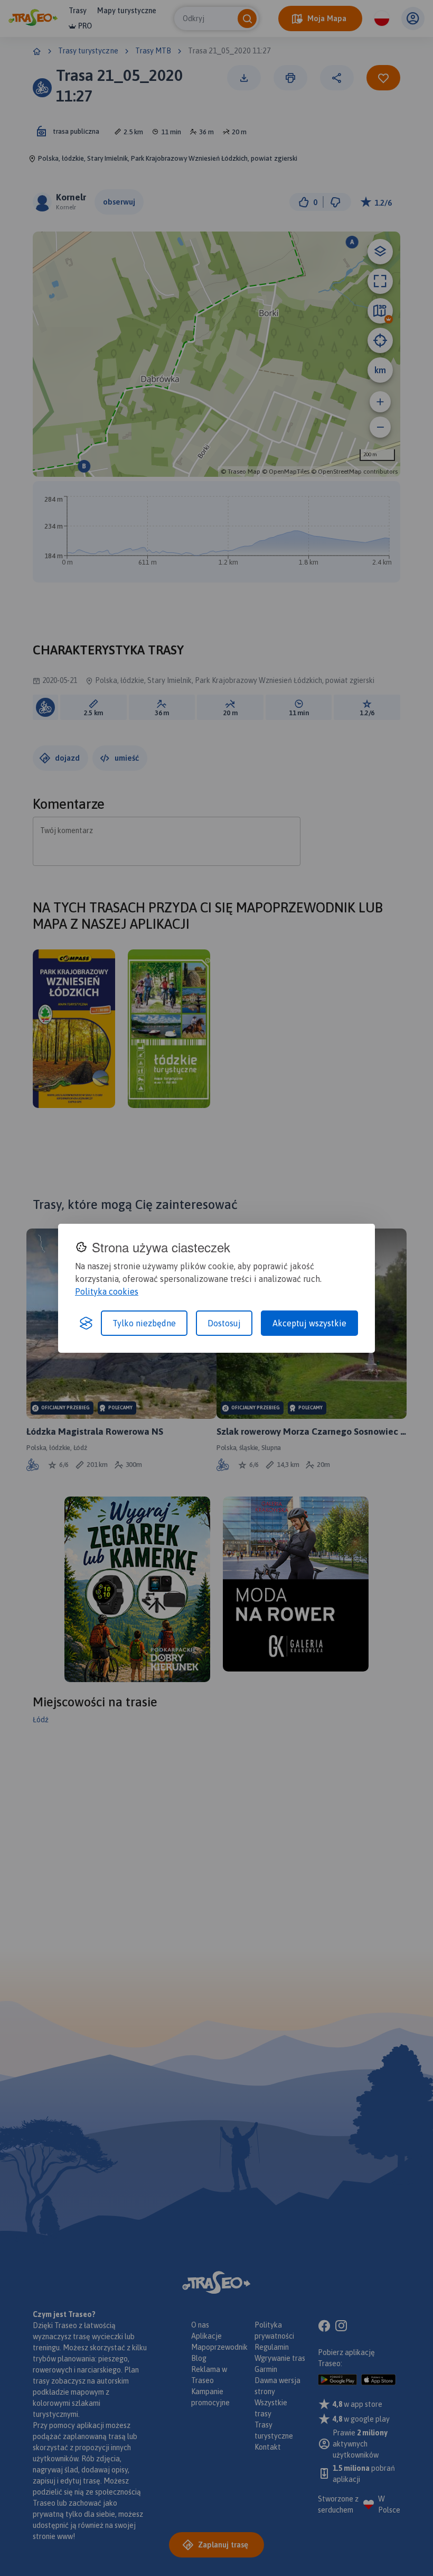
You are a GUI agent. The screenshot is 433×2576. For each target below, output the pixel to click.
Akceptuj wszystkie (309, 1323)
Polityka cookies (107, 1291)
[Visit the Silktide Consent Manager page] (86, 1323)
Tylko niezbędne (144, 1323)
